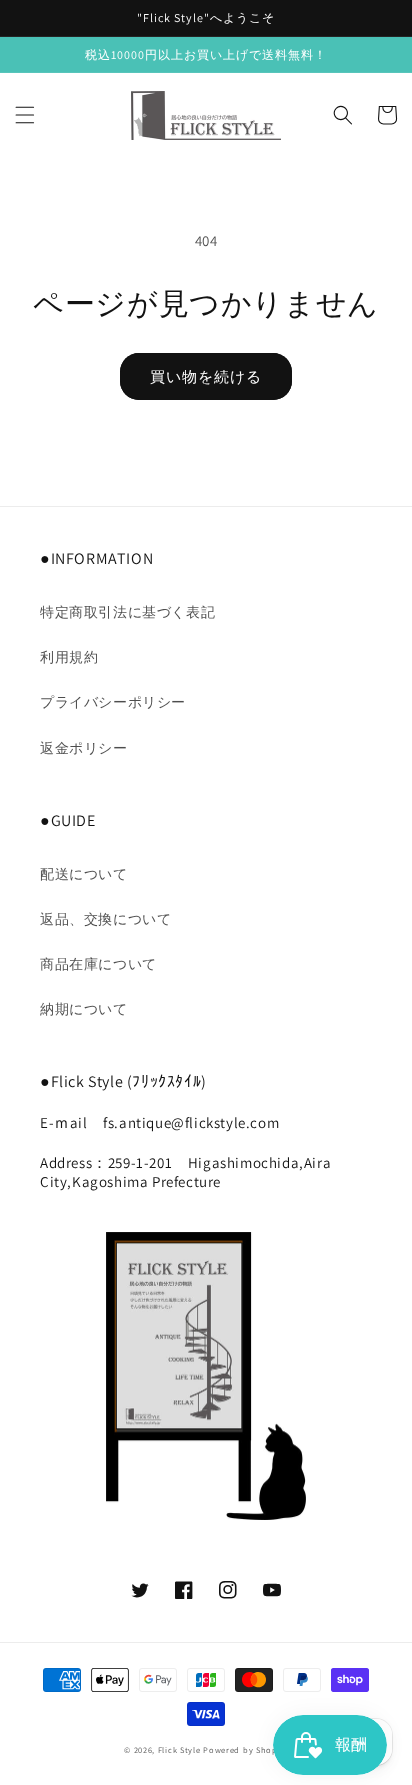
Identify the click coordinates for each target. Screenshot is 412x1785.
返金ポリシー (84, 748)
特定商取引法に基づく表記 (127, 612)
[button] (25, 115)
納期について (84, 1009)
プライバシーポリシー (113, 702)
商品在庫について (98, 964)
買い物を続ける (206, 376)
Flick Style (179, 1749)
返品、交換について (105, 919)
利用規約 (69, 657)
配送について (84, 874)
